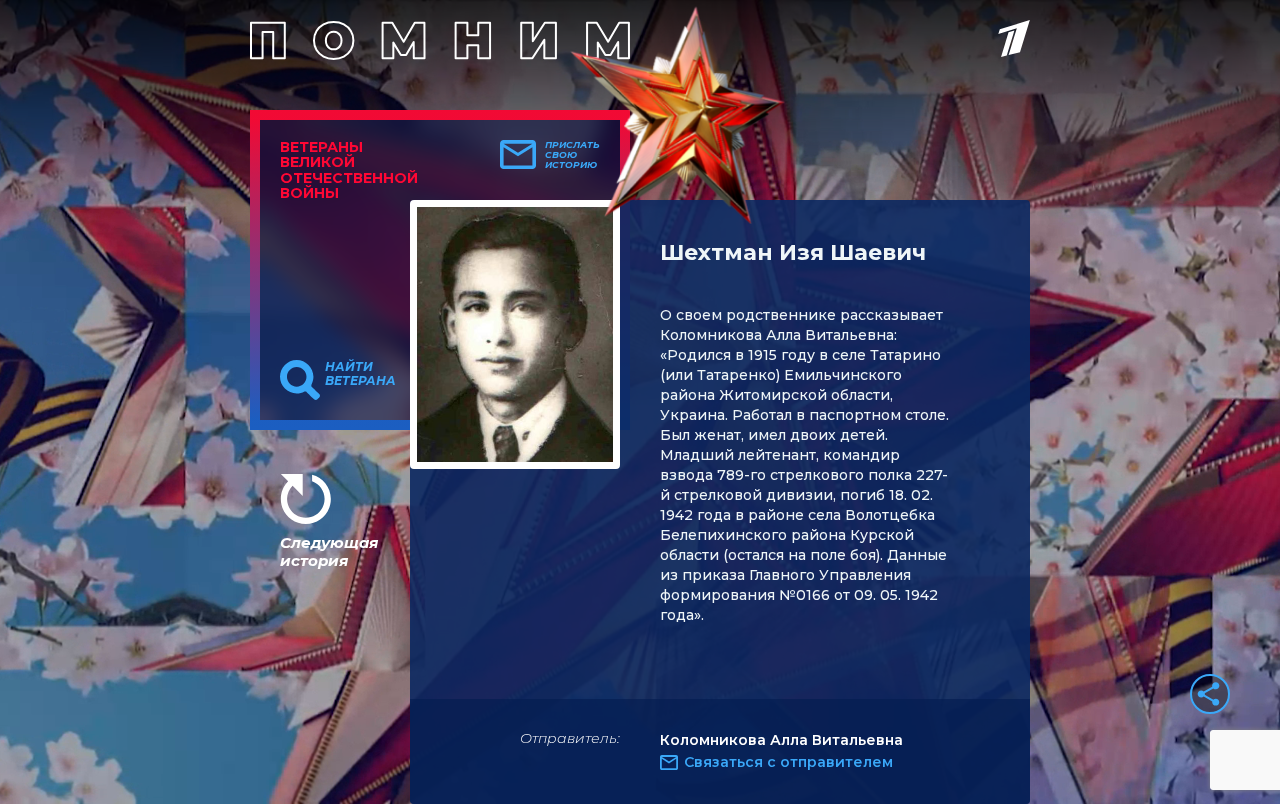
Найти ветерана (360, 374)
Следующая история (329, 551)
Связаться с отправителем (788, 762)
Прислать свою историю (572, 155)
